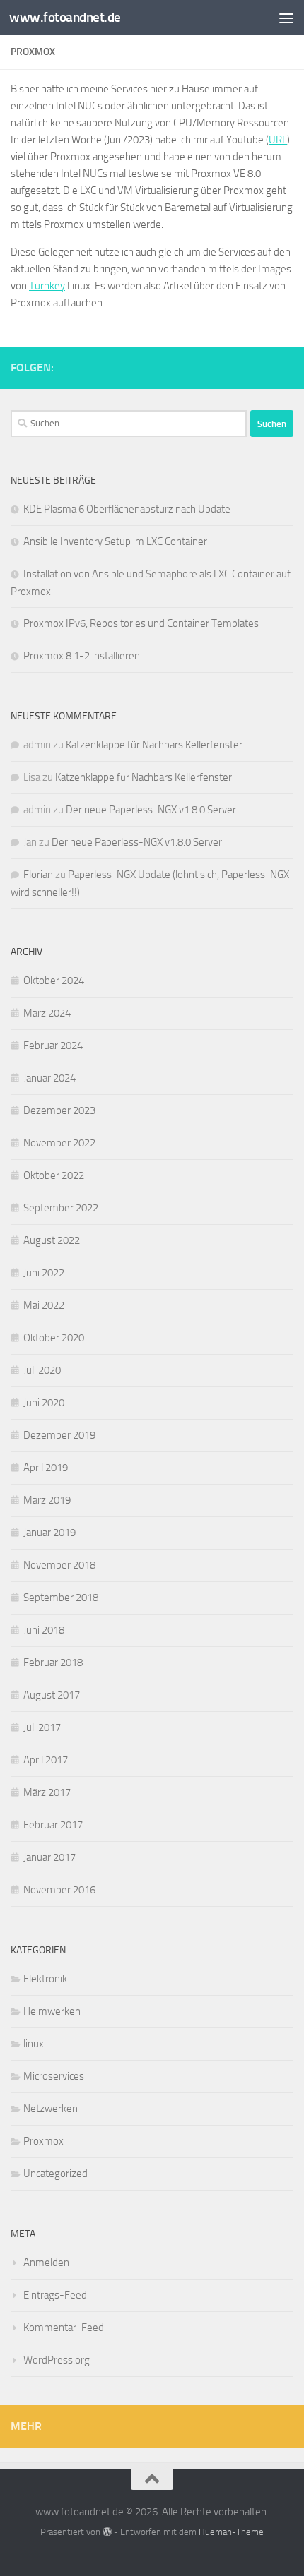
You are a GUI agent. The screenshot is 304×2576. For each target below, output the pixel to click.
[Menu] (286, 18)
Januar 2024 (49, 1078)
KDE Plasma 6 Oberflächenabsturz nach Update (127, 509)
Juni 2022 (44, 1273)
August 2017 (52, 1695)
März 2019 (47, 1500)
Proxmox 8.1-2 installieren (82, 656)
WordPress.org (57, 2360)
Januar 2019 (49, 1533)
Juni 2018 (44, 1630)
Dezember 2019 (59, 1435)
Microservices (54, 2076)
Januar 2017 (49, 1857)
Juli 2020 (42, 1370)
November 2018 (59, 1565)
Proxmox (43, 2141)
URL (278, 140)
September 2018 (61, 1598)
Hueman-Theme (231, 2532)
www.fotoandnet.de (65, 17)
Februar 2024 (53, 1046)
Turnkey (47, 286)
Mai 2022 (44, 1305)
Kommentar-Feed (64, 2328)
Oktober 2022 (54, 1175)
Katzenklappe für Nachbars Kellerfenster (154, 745)
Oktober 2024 (54, 981)
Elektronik (45, 1979)
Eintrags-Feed (55, 2295)
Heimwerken (52, 2011)
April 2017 (46, 1760)
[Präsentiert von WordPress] (107, 2532)
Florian (38, 875)
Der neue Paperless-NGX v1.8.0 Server (151, 810)
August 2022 (52, 1240)
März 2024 (47, 1013)
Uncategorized (55, 2174)
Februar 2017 (53, 1825)
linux (34, 2044)
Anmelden (46, 2263)
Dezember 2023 (59, 1110)
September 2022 (61, 1208)
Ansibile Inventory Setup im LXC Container (115, 541)
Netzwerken (51, 2109)
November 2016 (59, 1890)
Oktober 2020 (54, 1338)
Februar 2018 (53, 1663)
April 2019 (46, 1468)
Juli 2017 (42, 1727)
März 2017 (47, 1792)
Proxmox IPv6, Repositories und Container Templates (141, 623)
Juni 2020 (44, 1403)
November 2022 (59, 1143)
